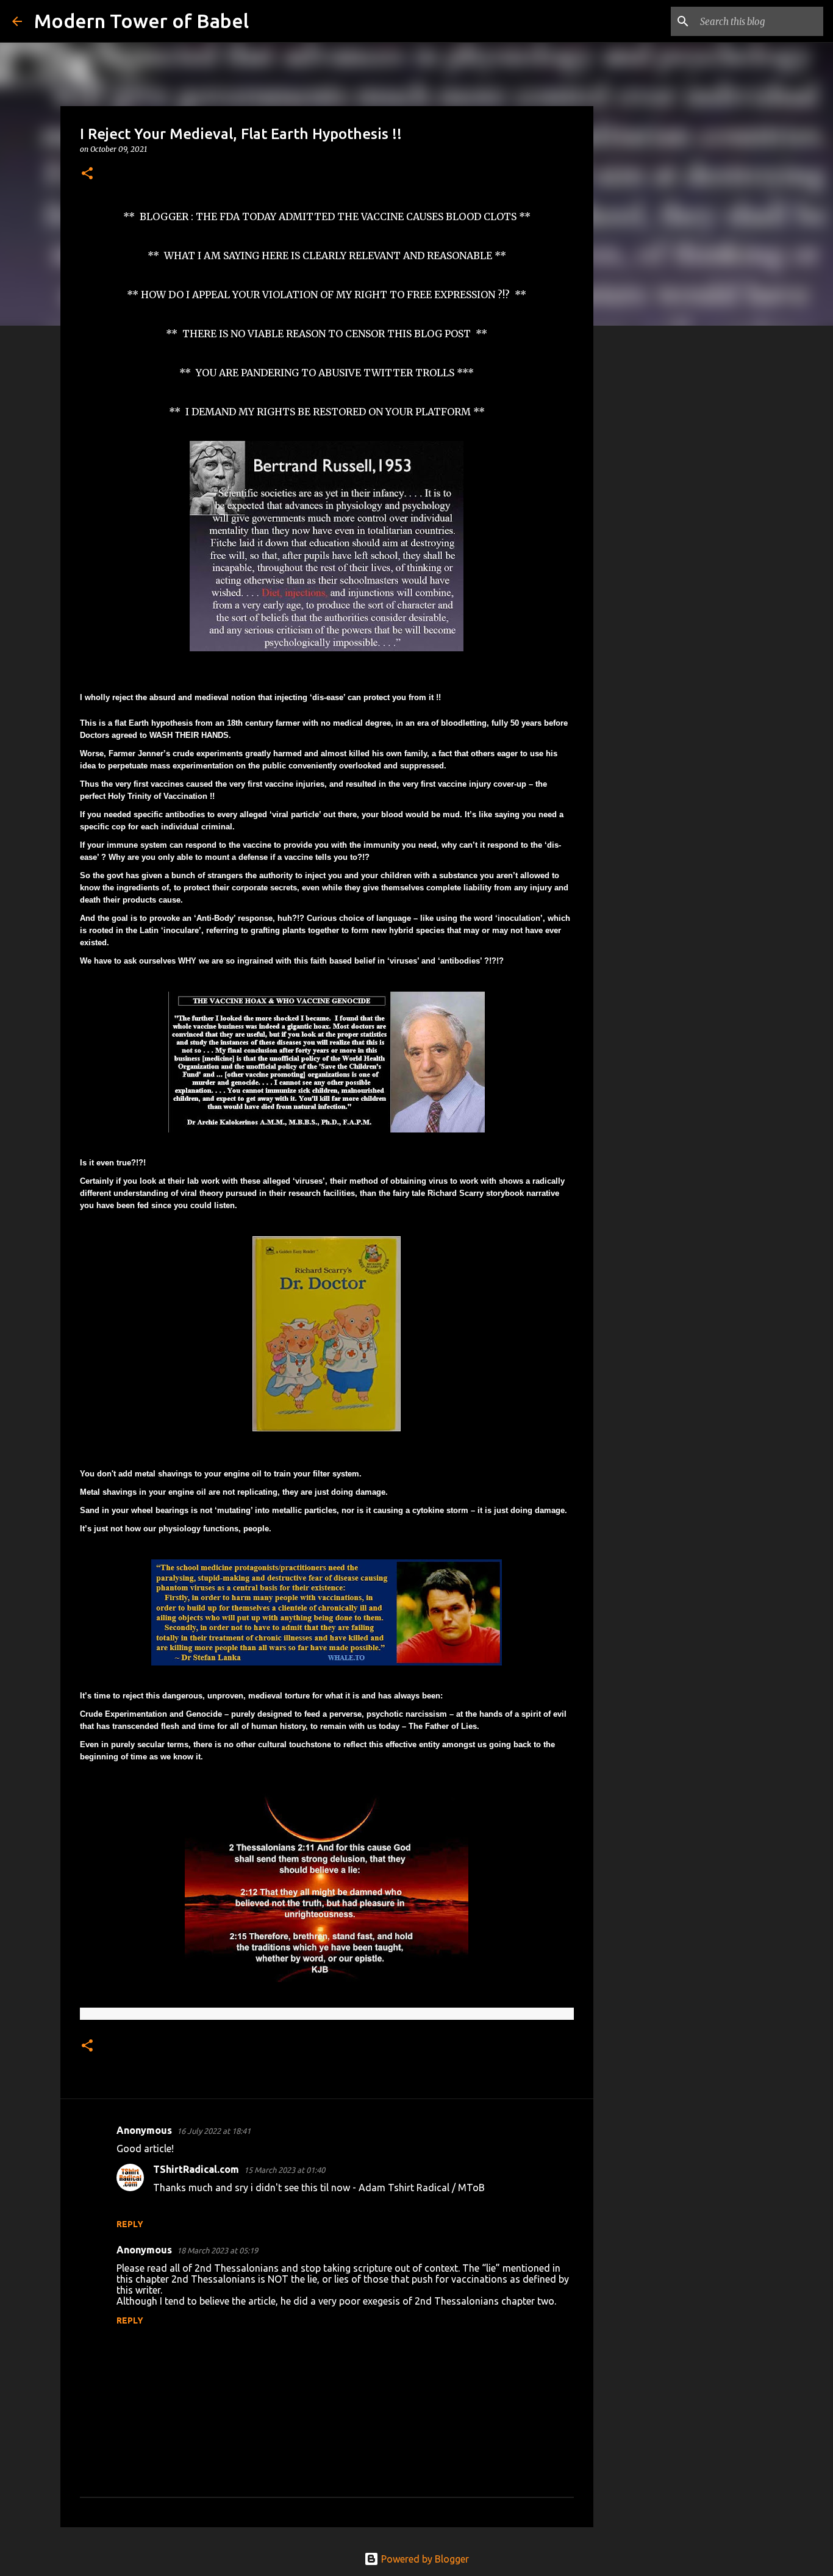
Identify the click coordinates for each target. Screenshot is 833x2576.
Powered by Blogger (424, 2559)
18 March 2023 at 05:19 (217, 2250)
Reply (130, 2224)
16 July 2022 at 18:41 (214, 2131)
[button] (87, 174)
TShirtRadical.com (196, 2169)
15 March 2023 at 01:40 (284, 2170)
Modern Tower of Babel (141, 21)
